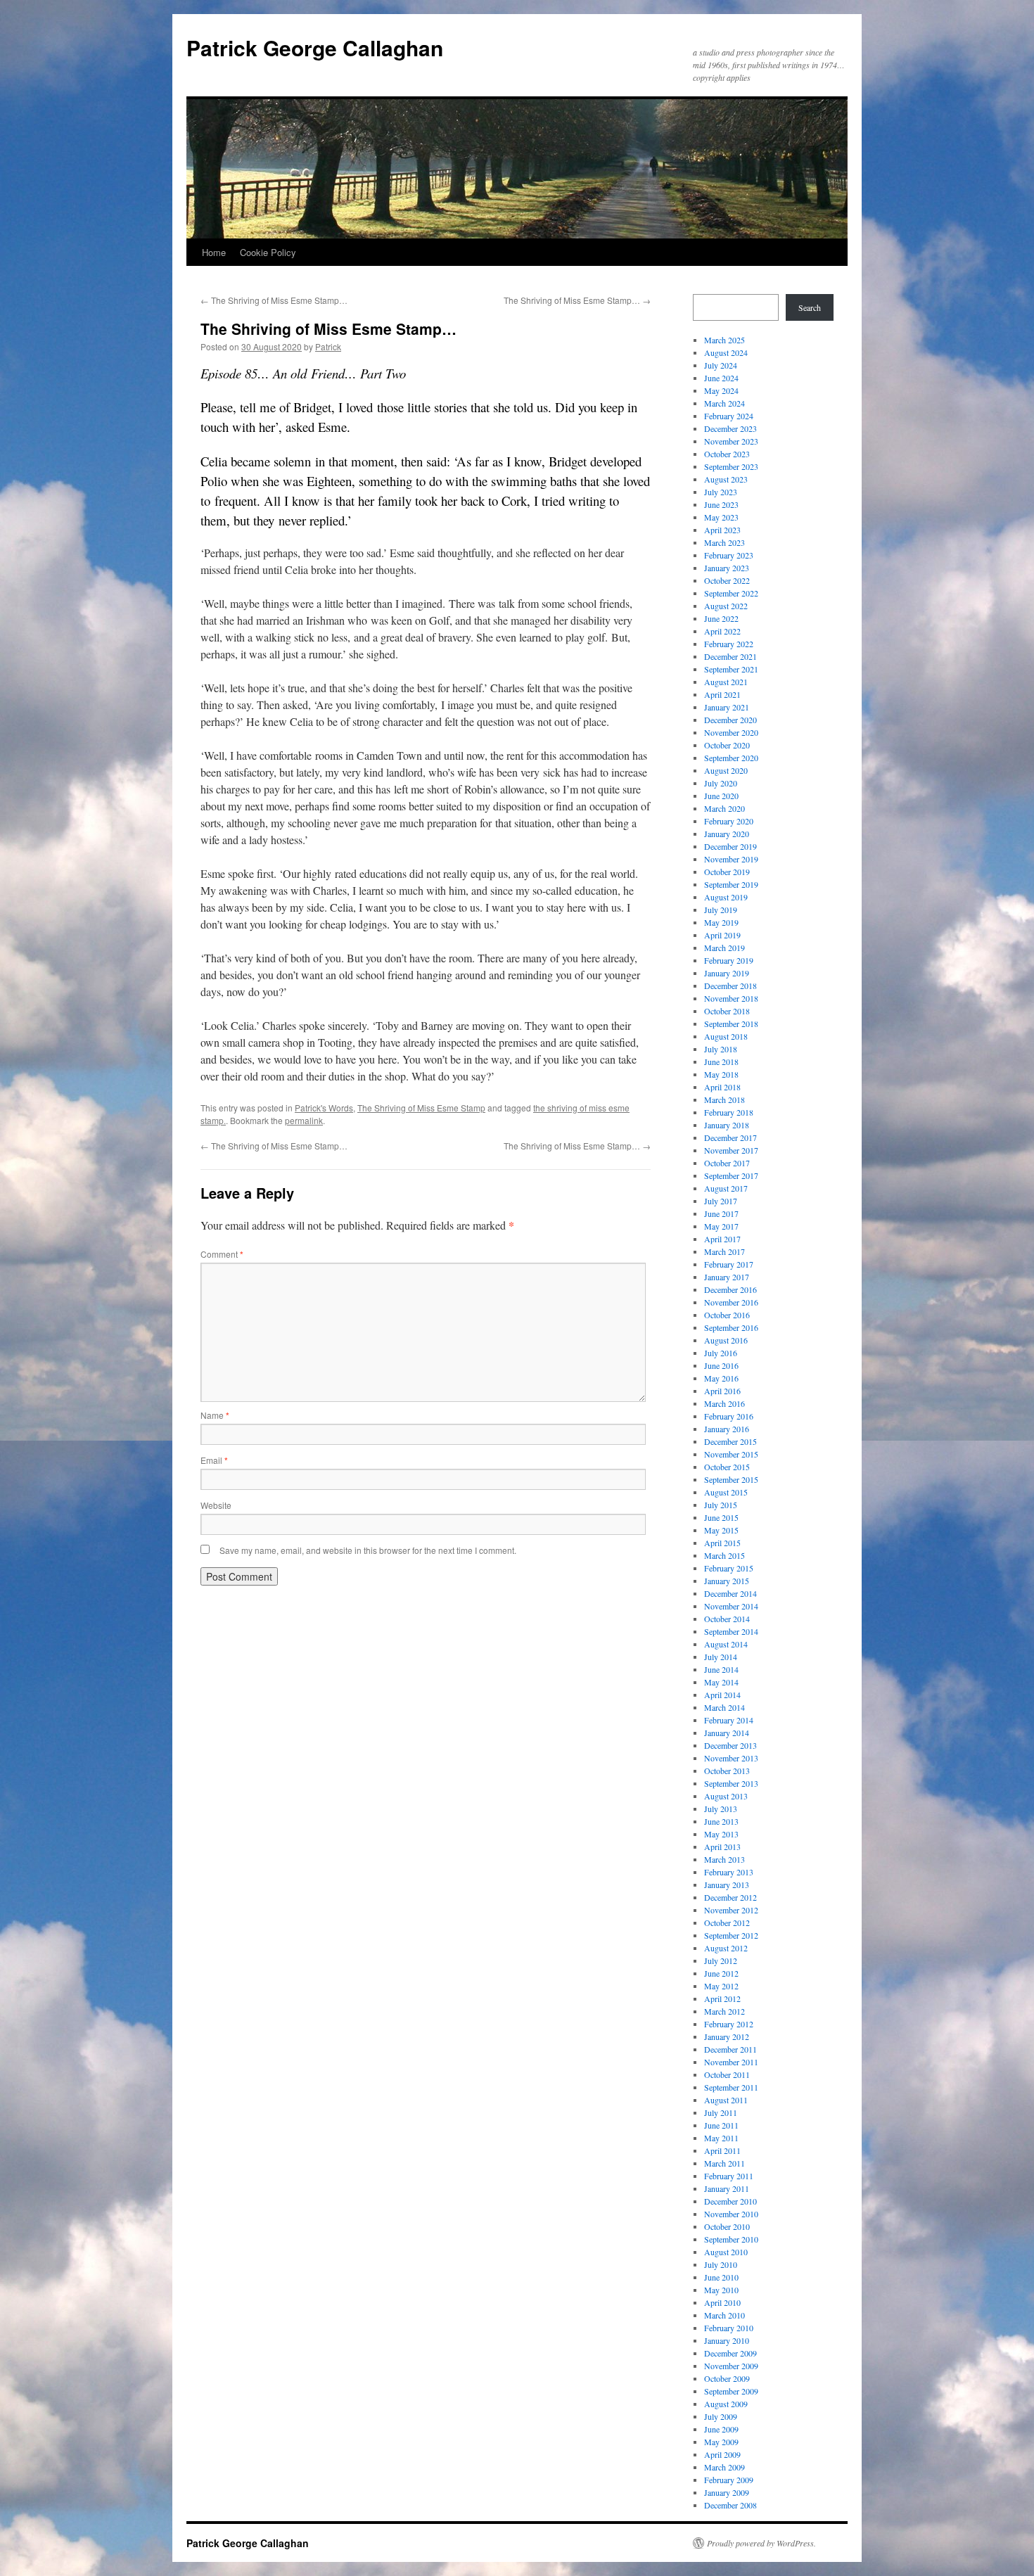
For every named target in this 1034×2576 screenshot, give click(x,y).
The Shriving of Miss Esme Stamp (421, 1108)
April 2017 (722, 1239)
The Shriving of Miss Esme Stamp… (274, 300)
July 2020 (721, 783)
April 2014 (722, 1695)
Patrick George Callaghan (315, 47)
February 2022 (729, 644)
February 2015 (729, 1568)
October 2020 (727, 745)
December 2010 (730, 2201)
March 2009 (725, 2467)
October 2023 (727, 454)
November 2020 (731, 732)
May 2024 (721, 390)
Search (810, 307)
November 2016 (731, 1302)
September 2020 (731, 758)
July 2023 (721, 492)
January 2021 (727, 707)
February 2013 (729, 1872)
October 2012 (727, 1923)
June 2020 (721, 796)
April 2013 (722, 1847)
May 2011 (721, 2138)
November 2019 (731, 859)
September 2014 (731, 1631)
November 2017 (731, 1150)
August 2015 (726, 1492)
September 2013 (731, 1783)
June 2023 (721, 504)
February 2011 (729, 2176)
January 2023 (727, 568)
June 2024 (721, 378)
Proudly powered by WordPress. (761, 2543)
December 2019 (730, 846)
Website (216, 1505)
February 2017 (729, 1264)
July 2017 (721, 1201)
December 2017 (730, 1137)
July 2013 (721, 1809)
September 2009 (731, 2391)
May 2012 (721, 1986)
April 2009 (722, 2454)
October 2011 (727, 2074)
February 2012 (729, 2024)
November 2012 (731, 1910)
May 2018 (721, 1074)
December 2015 (730, 1441)
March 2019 (725, 948)
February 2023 (729, 555)
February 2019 (729, 960)
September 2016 (731, 1327)
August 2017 (726, 1188)
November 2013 (731, 1758)
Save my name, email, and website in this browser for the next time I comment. (368, 1550)
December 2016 (730, 1289)
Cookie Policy (268, 252)
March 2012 (725, 2011)
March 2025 (725, 340)
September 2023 (731, 466)
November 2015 (731, 1454)
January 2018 (727, 1125)
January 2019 (727, 973)
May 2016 (721, 1378)
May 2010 (721, 2290)
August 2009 (726, 2404)
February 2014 (729, 1720)
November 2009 (731, 2366)
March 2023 (725, 542)
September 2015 (731, 1479)
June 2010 (721, 2277)
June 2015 (721, 1517)
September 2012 (731, 1935)
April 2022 (722, 631)
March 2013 (725, 1859)
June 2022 (721, 618)
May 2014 (721, 1682)
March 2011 (725, 2163)
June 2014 (721, 1669)
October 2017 (727, 1163)
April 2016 (722, 1391)
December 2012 (730, 1897)
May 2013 (721, 1834)
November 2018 (731, 998)
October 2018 (727, 1011)
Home (214, 252)
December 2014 (730, 1593)
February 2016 (729, 1416)
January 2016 (727, 1429)
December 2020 (730, 720)
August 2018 (726, 1036)
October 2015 (727, 1467)
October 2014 (727, 1619)
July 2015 (721, 1505)
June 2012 (721, 1973)
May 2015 (721, 1530)
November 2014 (731, 1606)
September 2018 (731, 1024)
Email (214, 1460)
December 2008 (730, 2505)
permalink (304, 1120)
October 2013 (727, 1771)
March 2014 (725, 1707)
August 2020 (726, 770)
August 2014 (726, 1644)
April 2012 (722, 1998)
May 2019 (721, 922)
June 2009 (721, 2429)
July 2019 (721, 910)
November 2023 (731, 441)
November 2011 (731, 2062)
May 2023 (721, 517)
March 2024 (725, 403)
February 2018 (729, 1112)
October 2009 (727, 2378)
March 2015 (725, 1555)
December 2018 (730, 986)
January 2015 (727, 1581)
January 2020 (727, 834)
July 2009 (721, 2416)
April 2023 (722, 530)
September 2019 (731, 884)
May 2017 (721, 1226)
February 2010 (729, 2328)
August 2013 (726, 1796)
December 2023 (730, 428)
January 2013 (727, 1885)
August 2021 (726, 682)
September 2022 (731, 593)
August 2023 (726, 479)
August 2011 (726, 2100)
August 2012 (726, 1948)
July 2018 (721, 1049)
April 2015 (722, 1543)
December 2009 (730, 2353)
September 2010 (731, 2239)
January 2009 (727, 2492)
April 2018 (722, 1087)
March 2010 (725, 2315)
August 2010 (726, 2252)
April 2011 (722, 2150)
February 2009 (729, 2480)
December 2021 (730, 656)
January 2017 (727, 1277)
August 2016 (726, 1340)
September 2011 (731, 2087)
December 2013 (730, 1745)
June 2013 (721, 1821)
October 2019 (727, 872)
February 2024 (729, 416)
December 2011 (730, 2049)
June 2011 (721, 2125)
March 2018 (725, 1099)
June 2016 (721, 1365)
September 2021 (731, 669)
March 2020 (725, 808)
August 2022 (726, 606)
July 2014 (721, 1657)
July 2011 (721, 2112)
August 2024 (726, 352)
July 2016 (721, 1353)
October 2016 (727, 1315)
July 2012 (721, 1960)
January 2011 (727, 2188)
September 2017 (731, 1175)
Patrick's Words (324, 1108)
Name (215, 1415)
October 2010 (727, 2226)
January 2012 (727, 2036)
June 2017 (721, 1213)
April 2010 (722, 2302)
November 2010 (731, 2214)
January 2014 (727, 1733)
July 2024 (721, 365)
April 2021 (722, 694)
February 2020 (729, 821)
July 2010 (721, 2264)
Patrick (328, 346)
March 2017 (725, 1251)
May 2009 (721, 2442)
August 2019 (726, 897)
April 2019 (722, 935)
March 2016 (725, 1403)
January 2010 (727, 2340)
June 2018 (721, 1061)
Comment (222, 1254)
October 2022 (727, 580)
